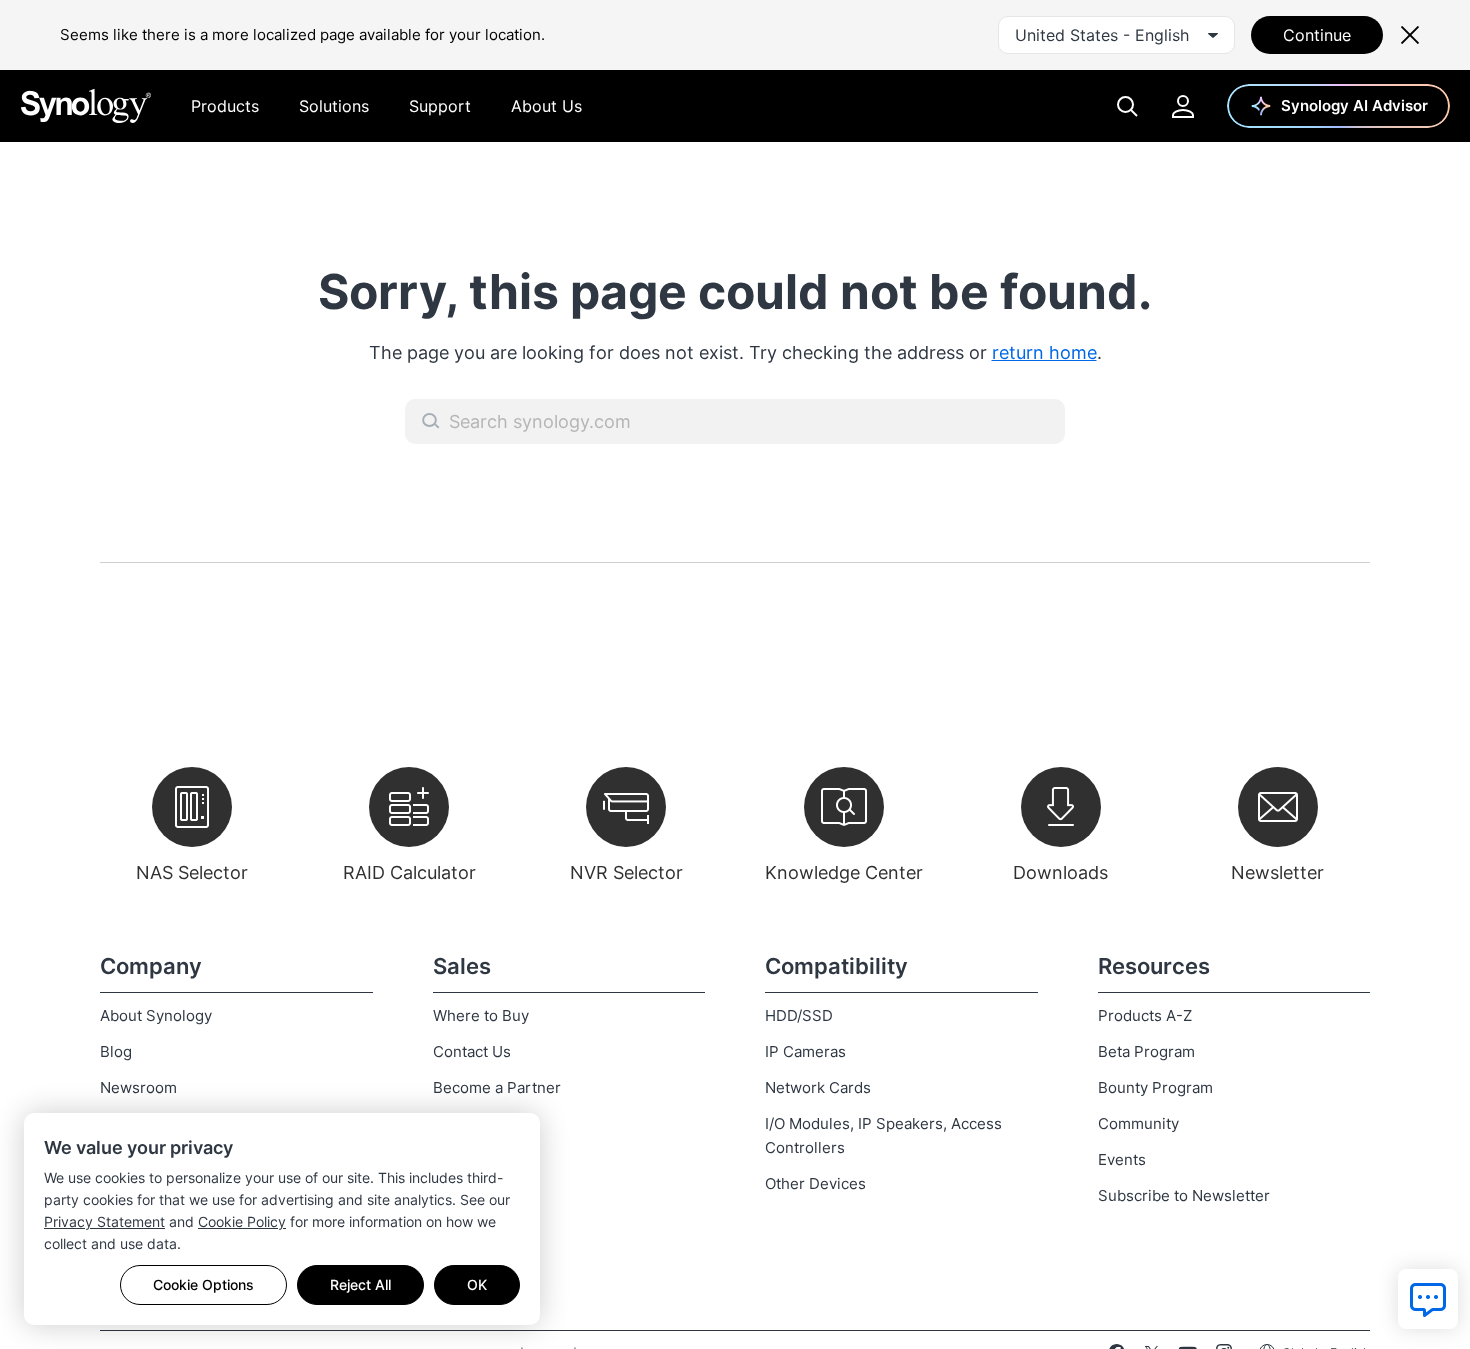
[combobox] (1116, 35)
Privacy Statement (104, 1221)
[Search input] (735, 421)
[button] (431, 421)
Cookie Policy (242, 1221)
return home (1044, 352)
